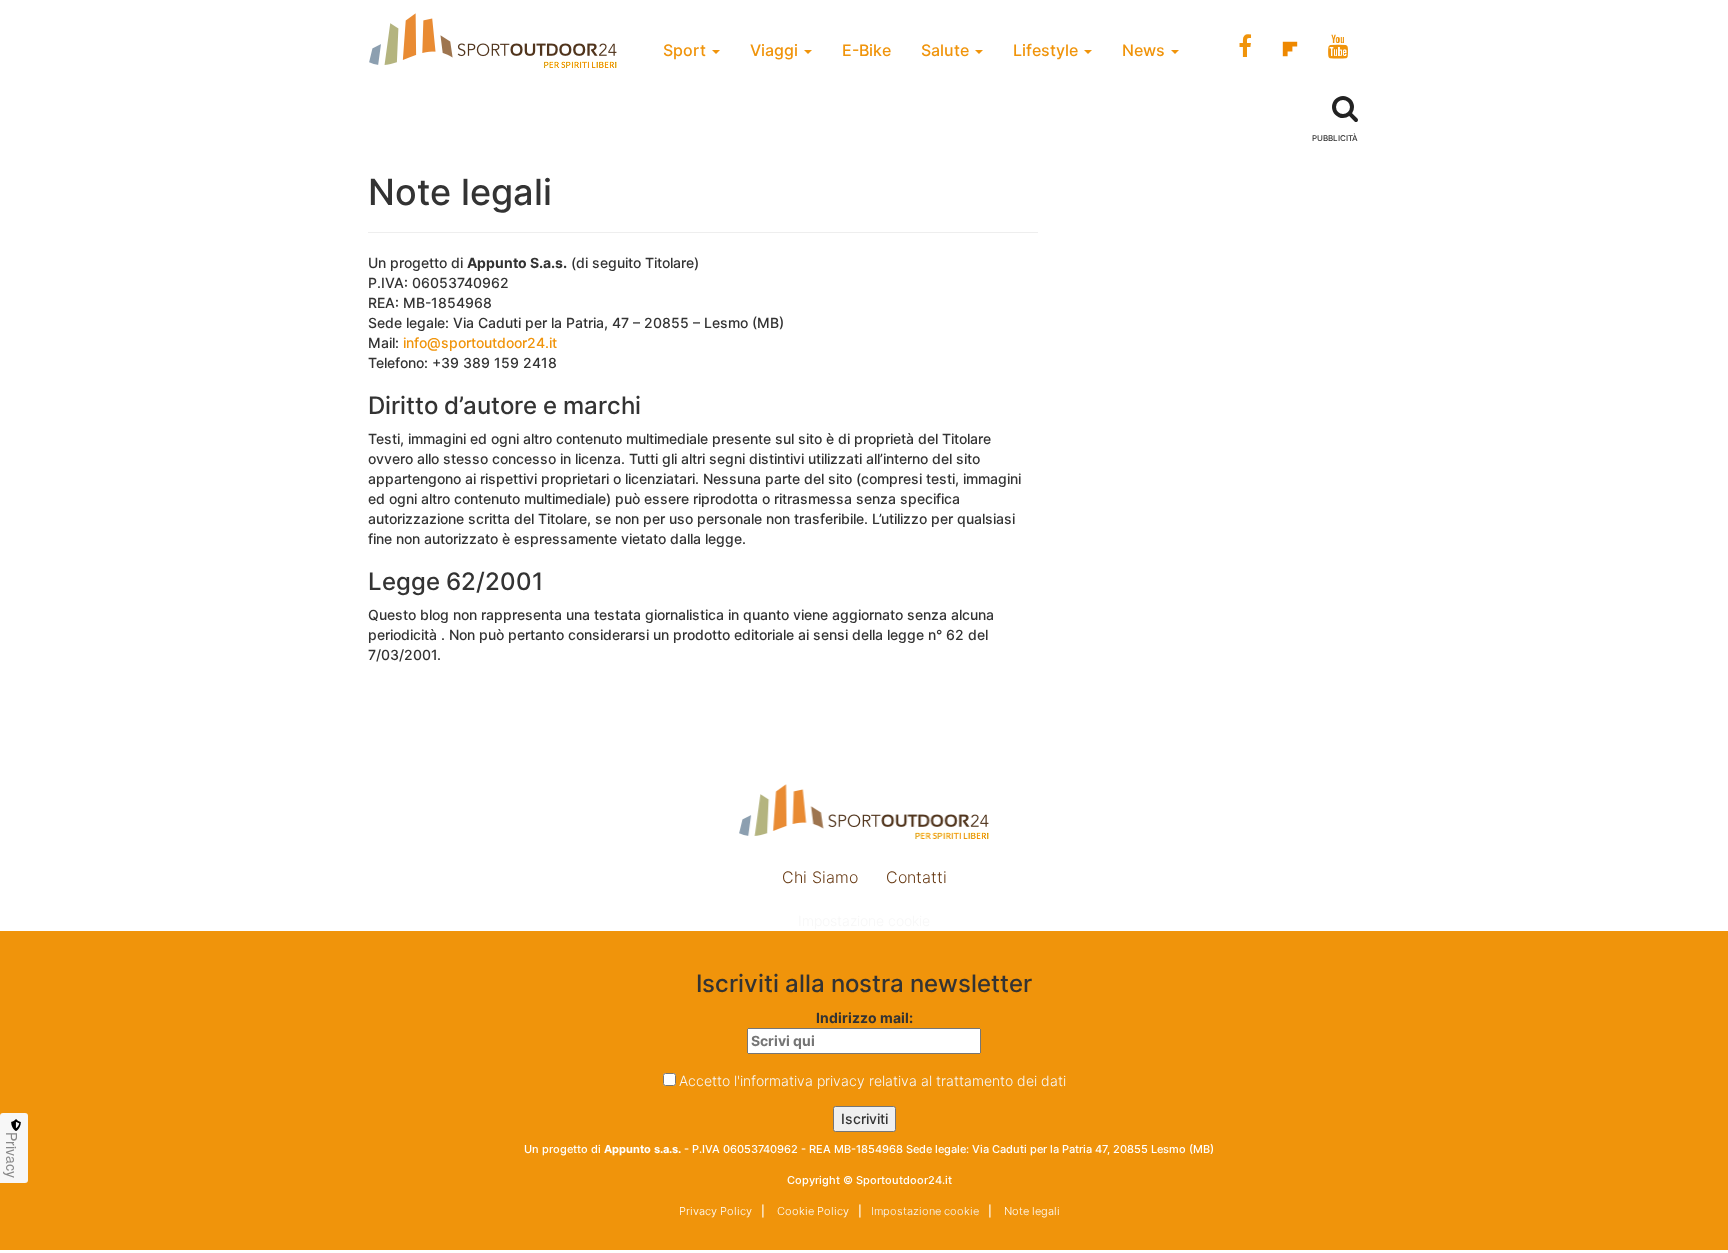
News (1145, 50)
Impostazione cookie (864, 920)
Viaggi (776, 50)
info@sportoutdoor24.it (480, 342)
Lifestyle (1047, 50)
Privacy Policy (715, 1211)
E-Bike (866, 50)
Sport (686, 50)
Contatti (916, 877)
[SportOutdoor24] (864, 811)
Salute (947, 50)
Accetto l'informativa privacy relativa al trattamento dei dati (872, 1080)
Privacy (12, 1155)
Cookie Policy (811, 1211)
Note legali (1030, 1211)
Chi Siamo (820, 877)
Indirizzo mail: (864, 1017)
